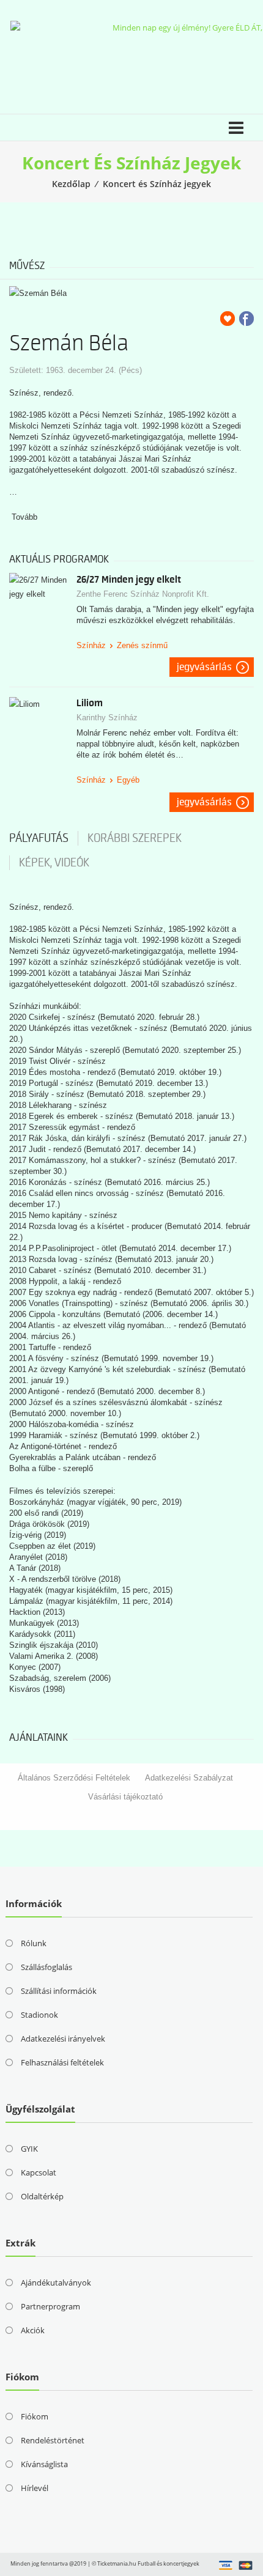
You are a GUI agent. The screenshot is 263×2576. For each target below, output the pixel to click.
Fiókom (35, 2416)
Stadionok (39, 2015)
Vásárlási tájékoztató (125, 1797)
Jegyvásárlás (204, 667)
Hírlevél (35, 2488)
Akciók (33, 2330)
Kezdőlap (71, 184)
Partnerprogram (50, 2306)
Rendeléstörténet (53, 2440)
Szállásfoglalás (46, 1967)
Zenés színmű (142, 645)
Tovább (24, 517)
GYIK (29, 2149)
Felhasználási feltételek (62, 2062)
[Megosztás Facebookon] (246, 319)
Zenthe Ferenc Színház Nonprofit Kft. (143, 594)
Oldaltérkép (42, 2196)
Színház (91, 645)
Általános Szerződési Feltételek (74, 1778)
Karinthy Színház (107, 718)
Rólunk (34, 1943)
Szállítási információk (59, 1991)
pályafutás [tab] (39, 838)
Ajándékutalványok (56, 2283)
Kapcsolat (39, 2172)
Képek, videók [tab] (54, 863)
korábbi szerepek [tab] (135, 838)
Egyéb (128, 780)
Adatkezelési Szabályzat (189, 1778)
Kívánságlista (44, 2464)
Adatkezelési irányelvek (63, 2039)
